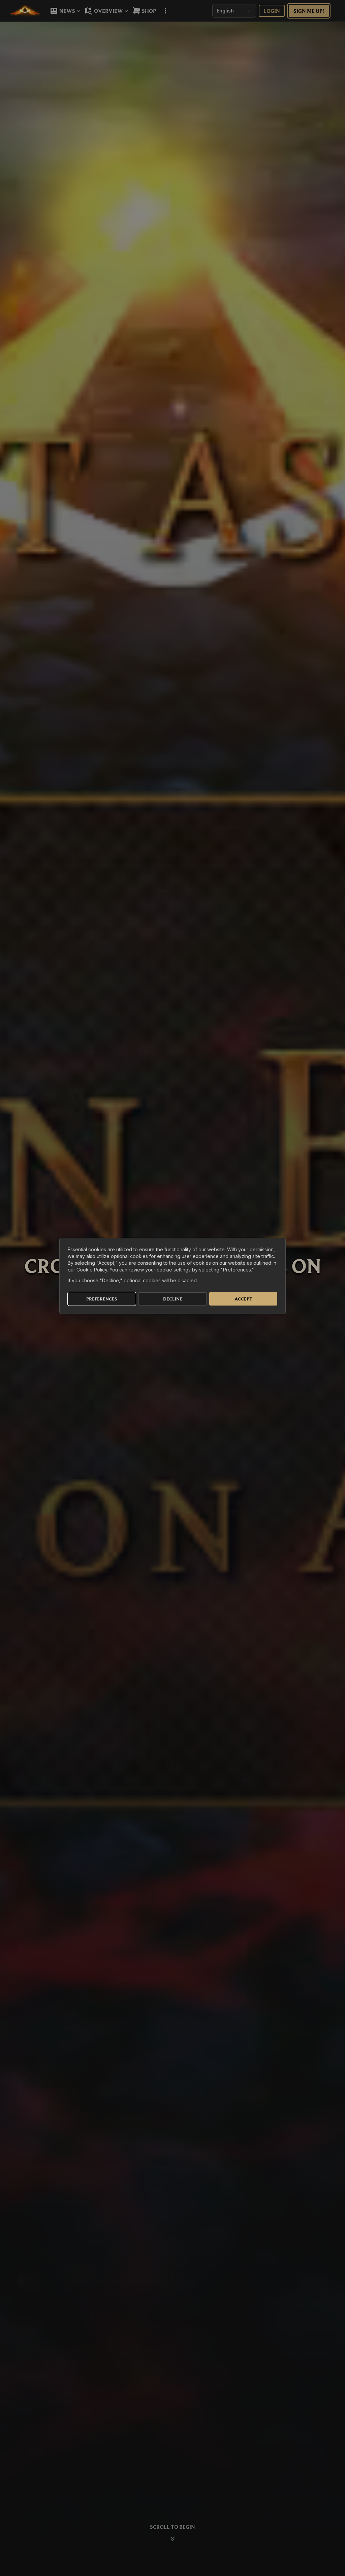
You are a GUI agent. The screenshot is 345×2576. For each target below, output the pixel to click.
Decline (173, 1299)
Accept (243, 1299)
